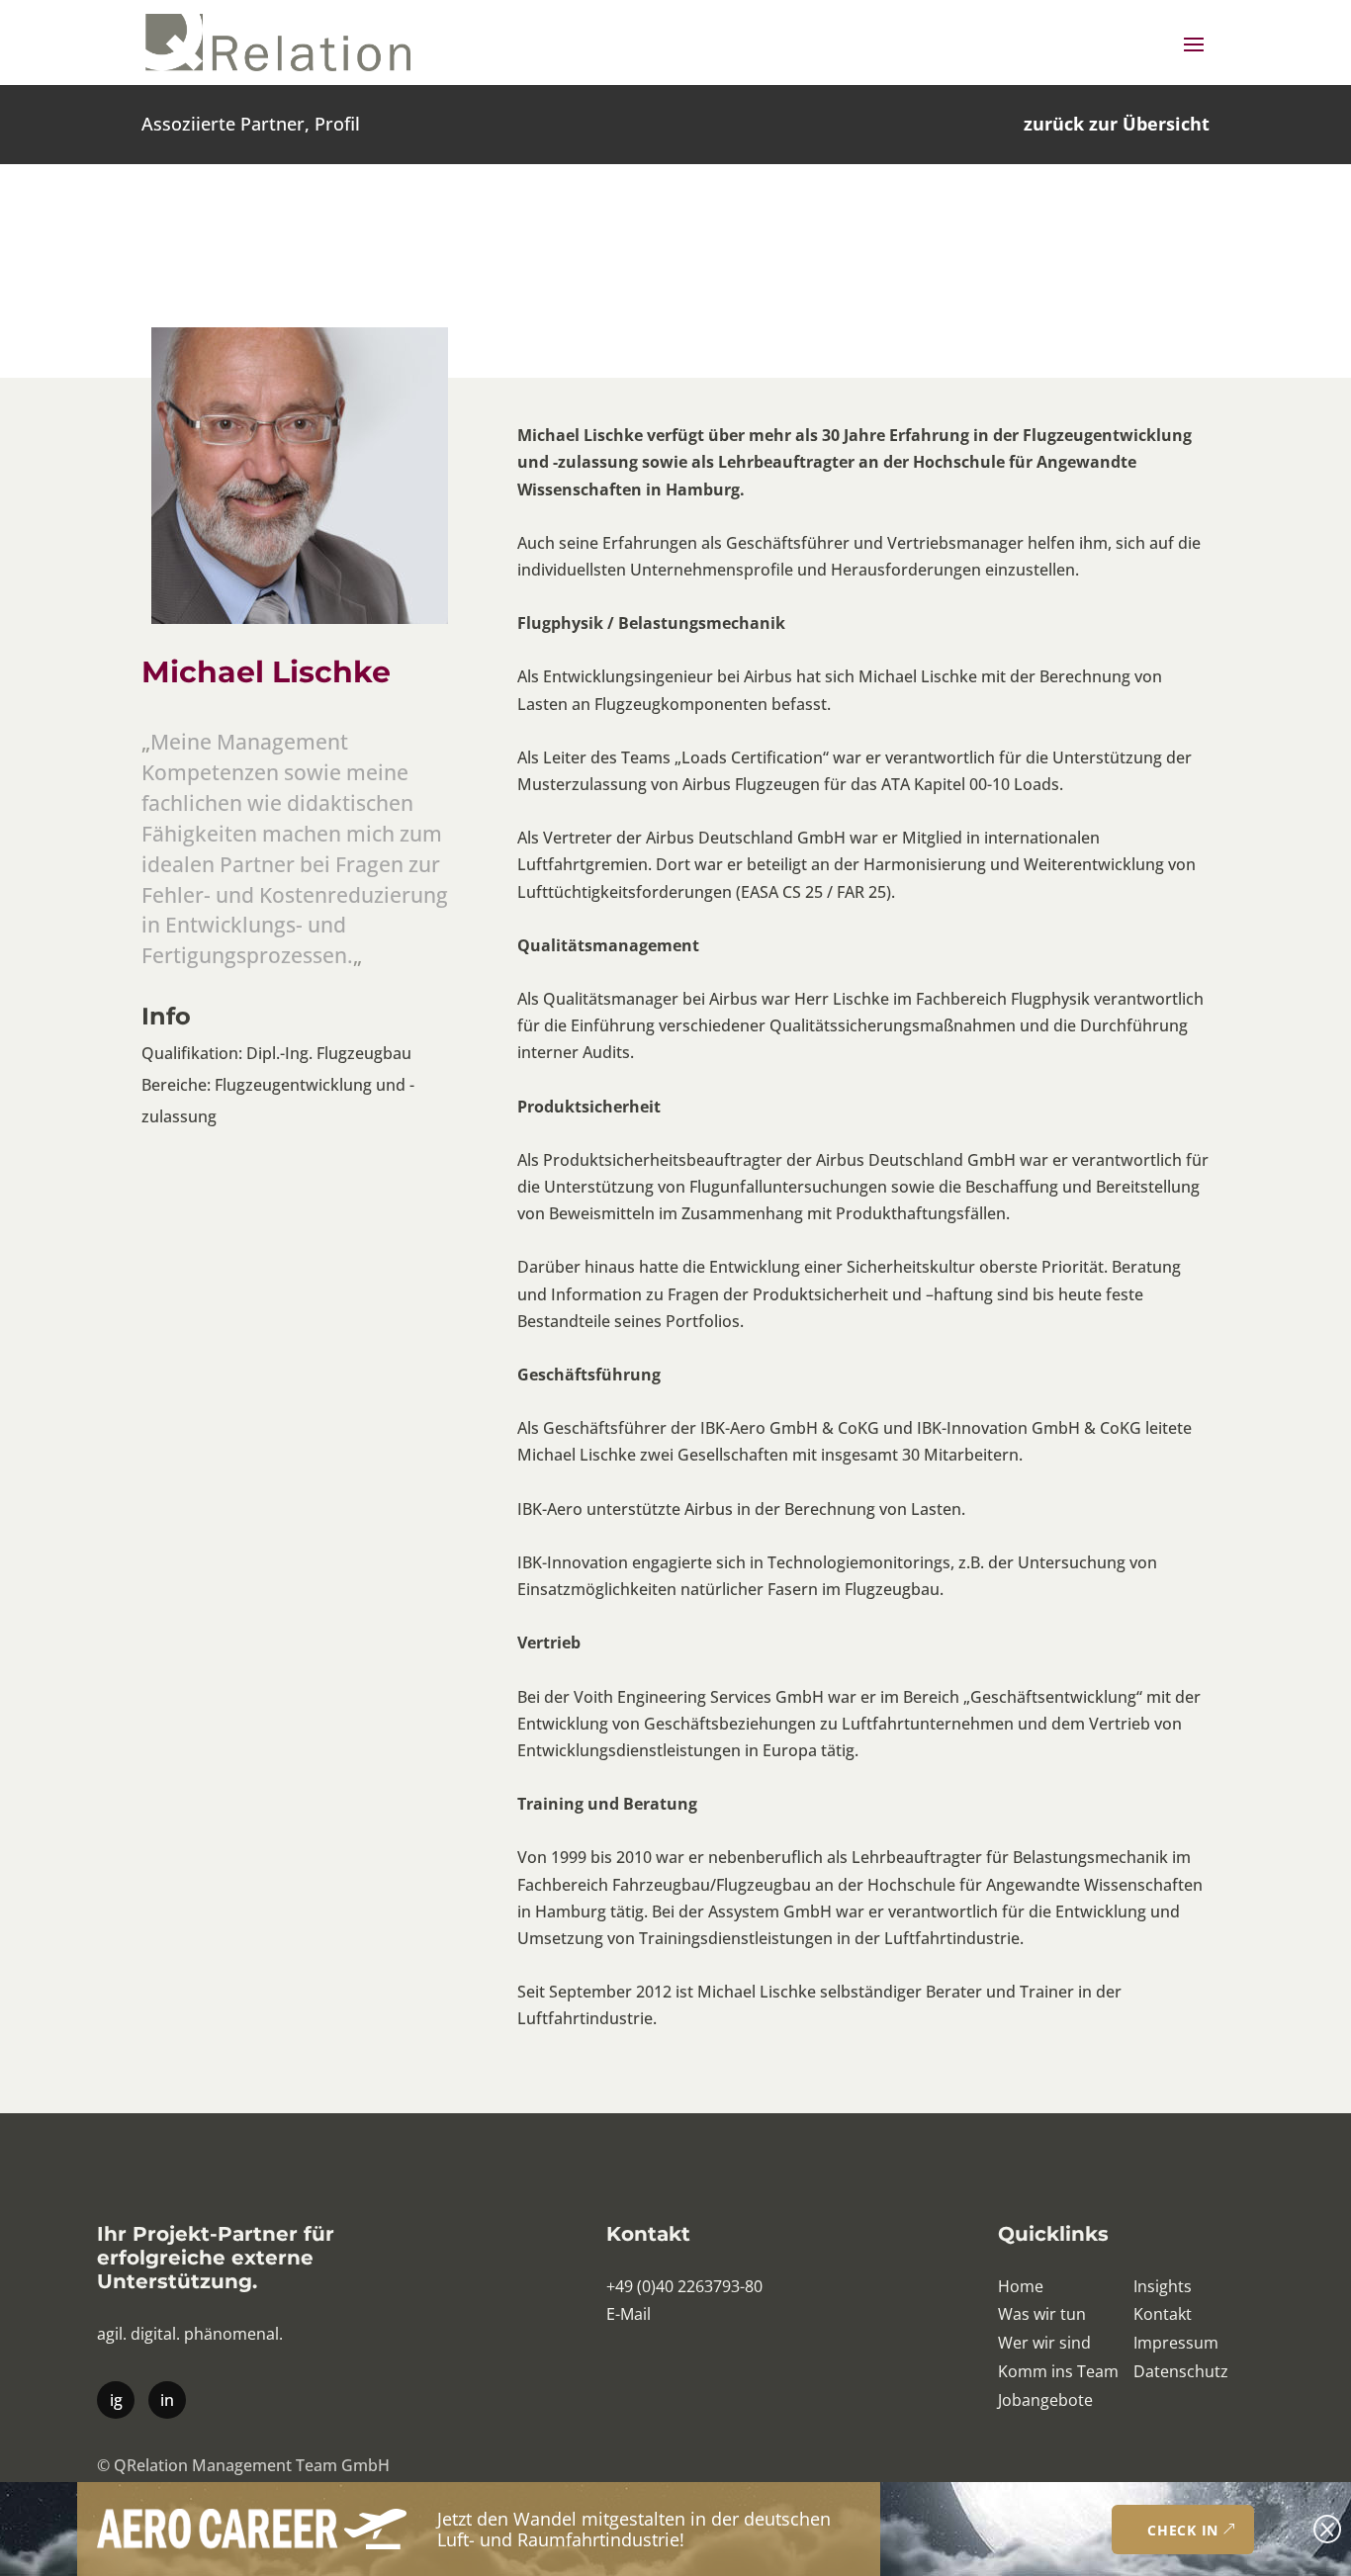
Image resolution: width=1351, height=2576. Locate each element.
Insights (1163, 2286)
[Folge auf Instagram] (115, 2399)
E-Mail (629, 2314)
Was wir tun (1042, 2314)
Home (1021, 2286)
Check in (1183, 2530)
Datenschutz (1181, 2371)
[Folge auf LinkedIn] (166, 2399)
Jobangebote (1045, 2400)
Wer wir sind (1044, 2343)
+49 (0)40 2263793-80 (684, 2286)
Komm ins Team (1058, 2371)
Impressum (1176, 2343)
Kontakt (1163, 2314)
